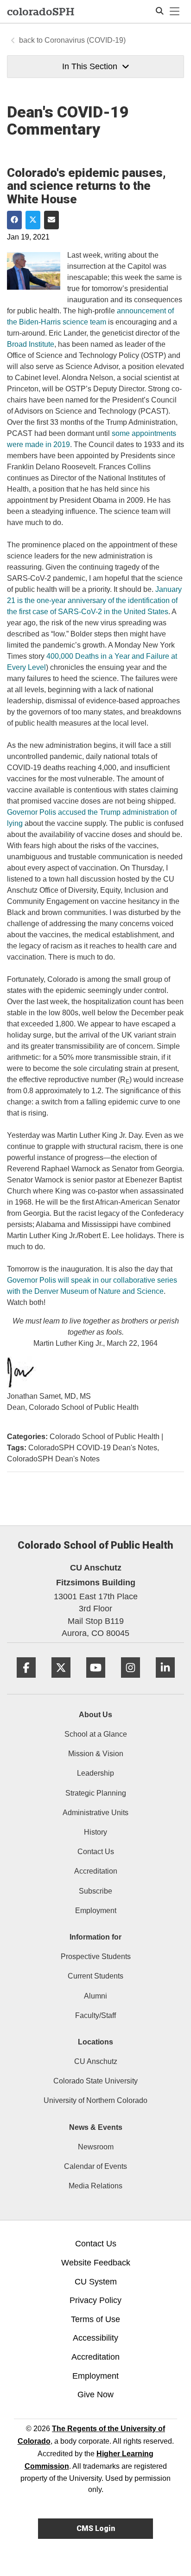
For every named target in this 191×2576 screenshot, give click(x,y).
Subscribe (95, 1891)
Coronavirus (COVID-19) (85, 40)
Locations (95, 2042)
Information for (95, 1937)
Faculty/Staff (95, 2015)
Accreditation (96, 1871)
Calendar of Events (95, 2166)
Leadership (95, 1773)
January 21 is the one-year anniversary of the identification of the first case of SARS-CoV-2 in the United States (94, 600)
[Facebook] (26, 1681)
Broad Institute (31, 344)
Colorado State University (95, 2081)
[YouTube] (96, 1681)
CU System (96, 2282)
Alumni (95, 1996)
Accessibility (95, 2338)
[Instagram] (131, 1681)
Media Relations (95, 2186)
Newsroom (96, 2147)
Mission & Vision (96, 1754)
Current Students (95, 1976)
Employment (96, 1911)
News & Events (96, 2127)
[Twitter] (61, 1681)
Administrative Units (95, 1813)
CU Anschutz (96, 2061)
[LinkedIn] (165, 1681)
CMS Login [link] (96, 2528)
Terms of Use (95, 2319)
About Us (95, 1715)
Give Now (95, 2394)
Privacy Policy (95, 2300)
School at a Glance (96, 1734)
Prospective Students (96, 1956)
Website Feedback (96, 2263)
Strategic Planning (96, 1793)
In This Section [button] (90, 66)
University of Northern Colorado (95, 2100)
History (95, 1832)
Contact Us (96, 1852)
